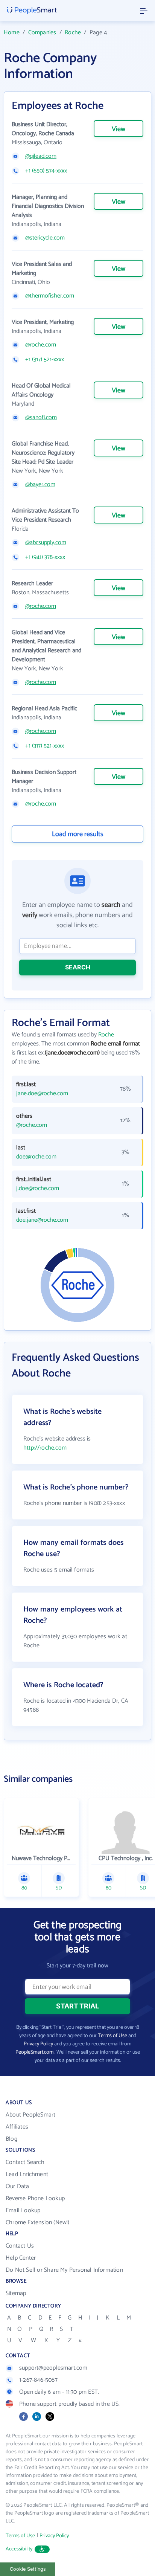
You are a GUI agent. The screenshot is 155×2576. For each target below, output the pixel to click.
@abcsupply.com (46, 543)
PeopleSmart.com (34, 2052)
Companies (42, 33)
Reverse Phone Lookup (35, 2198)
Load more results (78, 834)
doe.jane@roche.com (42, 1220)
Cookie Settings (28, 2569)
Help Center (21, 2258)
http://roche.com (45, 1448)
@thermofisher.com (50, 296)
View (119, 129)
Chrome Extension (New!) (38, 2223)
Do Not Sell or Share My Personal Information (64, 2270)
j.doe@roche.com (38, 1189)
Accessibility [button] (19, 2549)
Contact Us (20, 2246)
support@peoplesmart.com (53, 2368)
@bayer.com (40, 485)
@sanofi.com (41, 418)
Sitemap (16, 2293)
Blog (11, 2139)
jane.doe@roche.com (42, 1094)
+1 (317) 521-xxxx (45, 360)
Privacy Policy (38, 2044)
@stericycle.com (45, 238)
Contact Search (25, 2162)
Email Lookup (23, 2211)
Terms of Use (112, 2036)
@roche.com (41, 345)
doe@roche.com (36, 1157)
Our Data (17, 2186)
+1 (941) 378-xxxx (45, 557)
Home (12, 33)
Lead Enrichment (27, 2174)
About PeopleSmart (30, 2115)
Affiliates (17, 2127)
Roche (73, 33)
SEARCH (78, 967)
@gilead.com (41, 156)
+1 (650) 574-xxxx (46, 171)
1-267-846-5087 (38, 2380)
